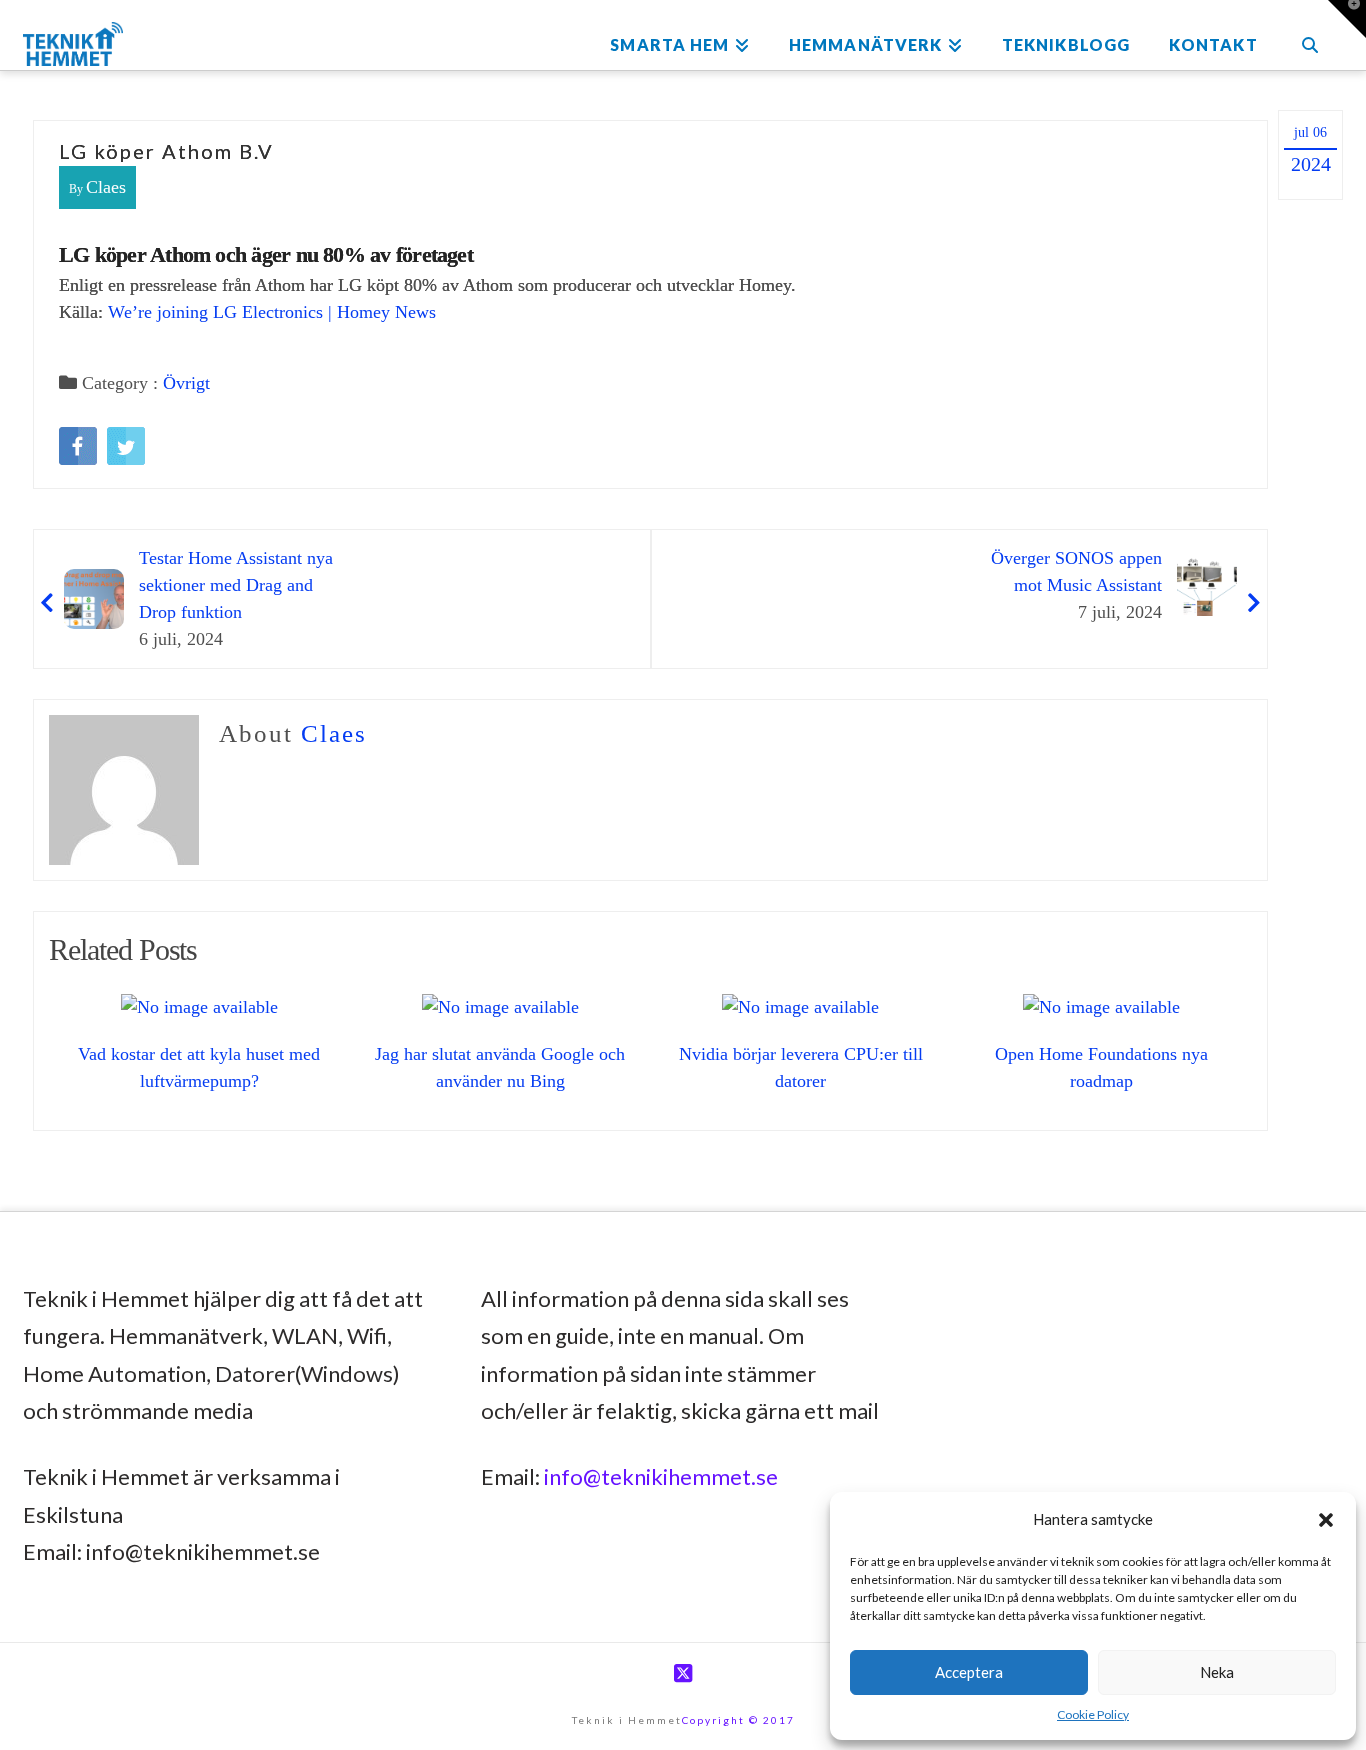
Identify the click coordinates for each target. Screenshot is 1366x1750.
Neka (1217, 1672)
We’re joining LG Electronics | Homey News (272, 312)
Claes (106, 187)
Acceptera (969, 1672)
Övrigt (186, 383)
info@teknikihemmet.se (661, 1476)
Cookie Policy (1093, 1714)
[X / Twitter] (683, 1673)
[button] (1326, 1520)
